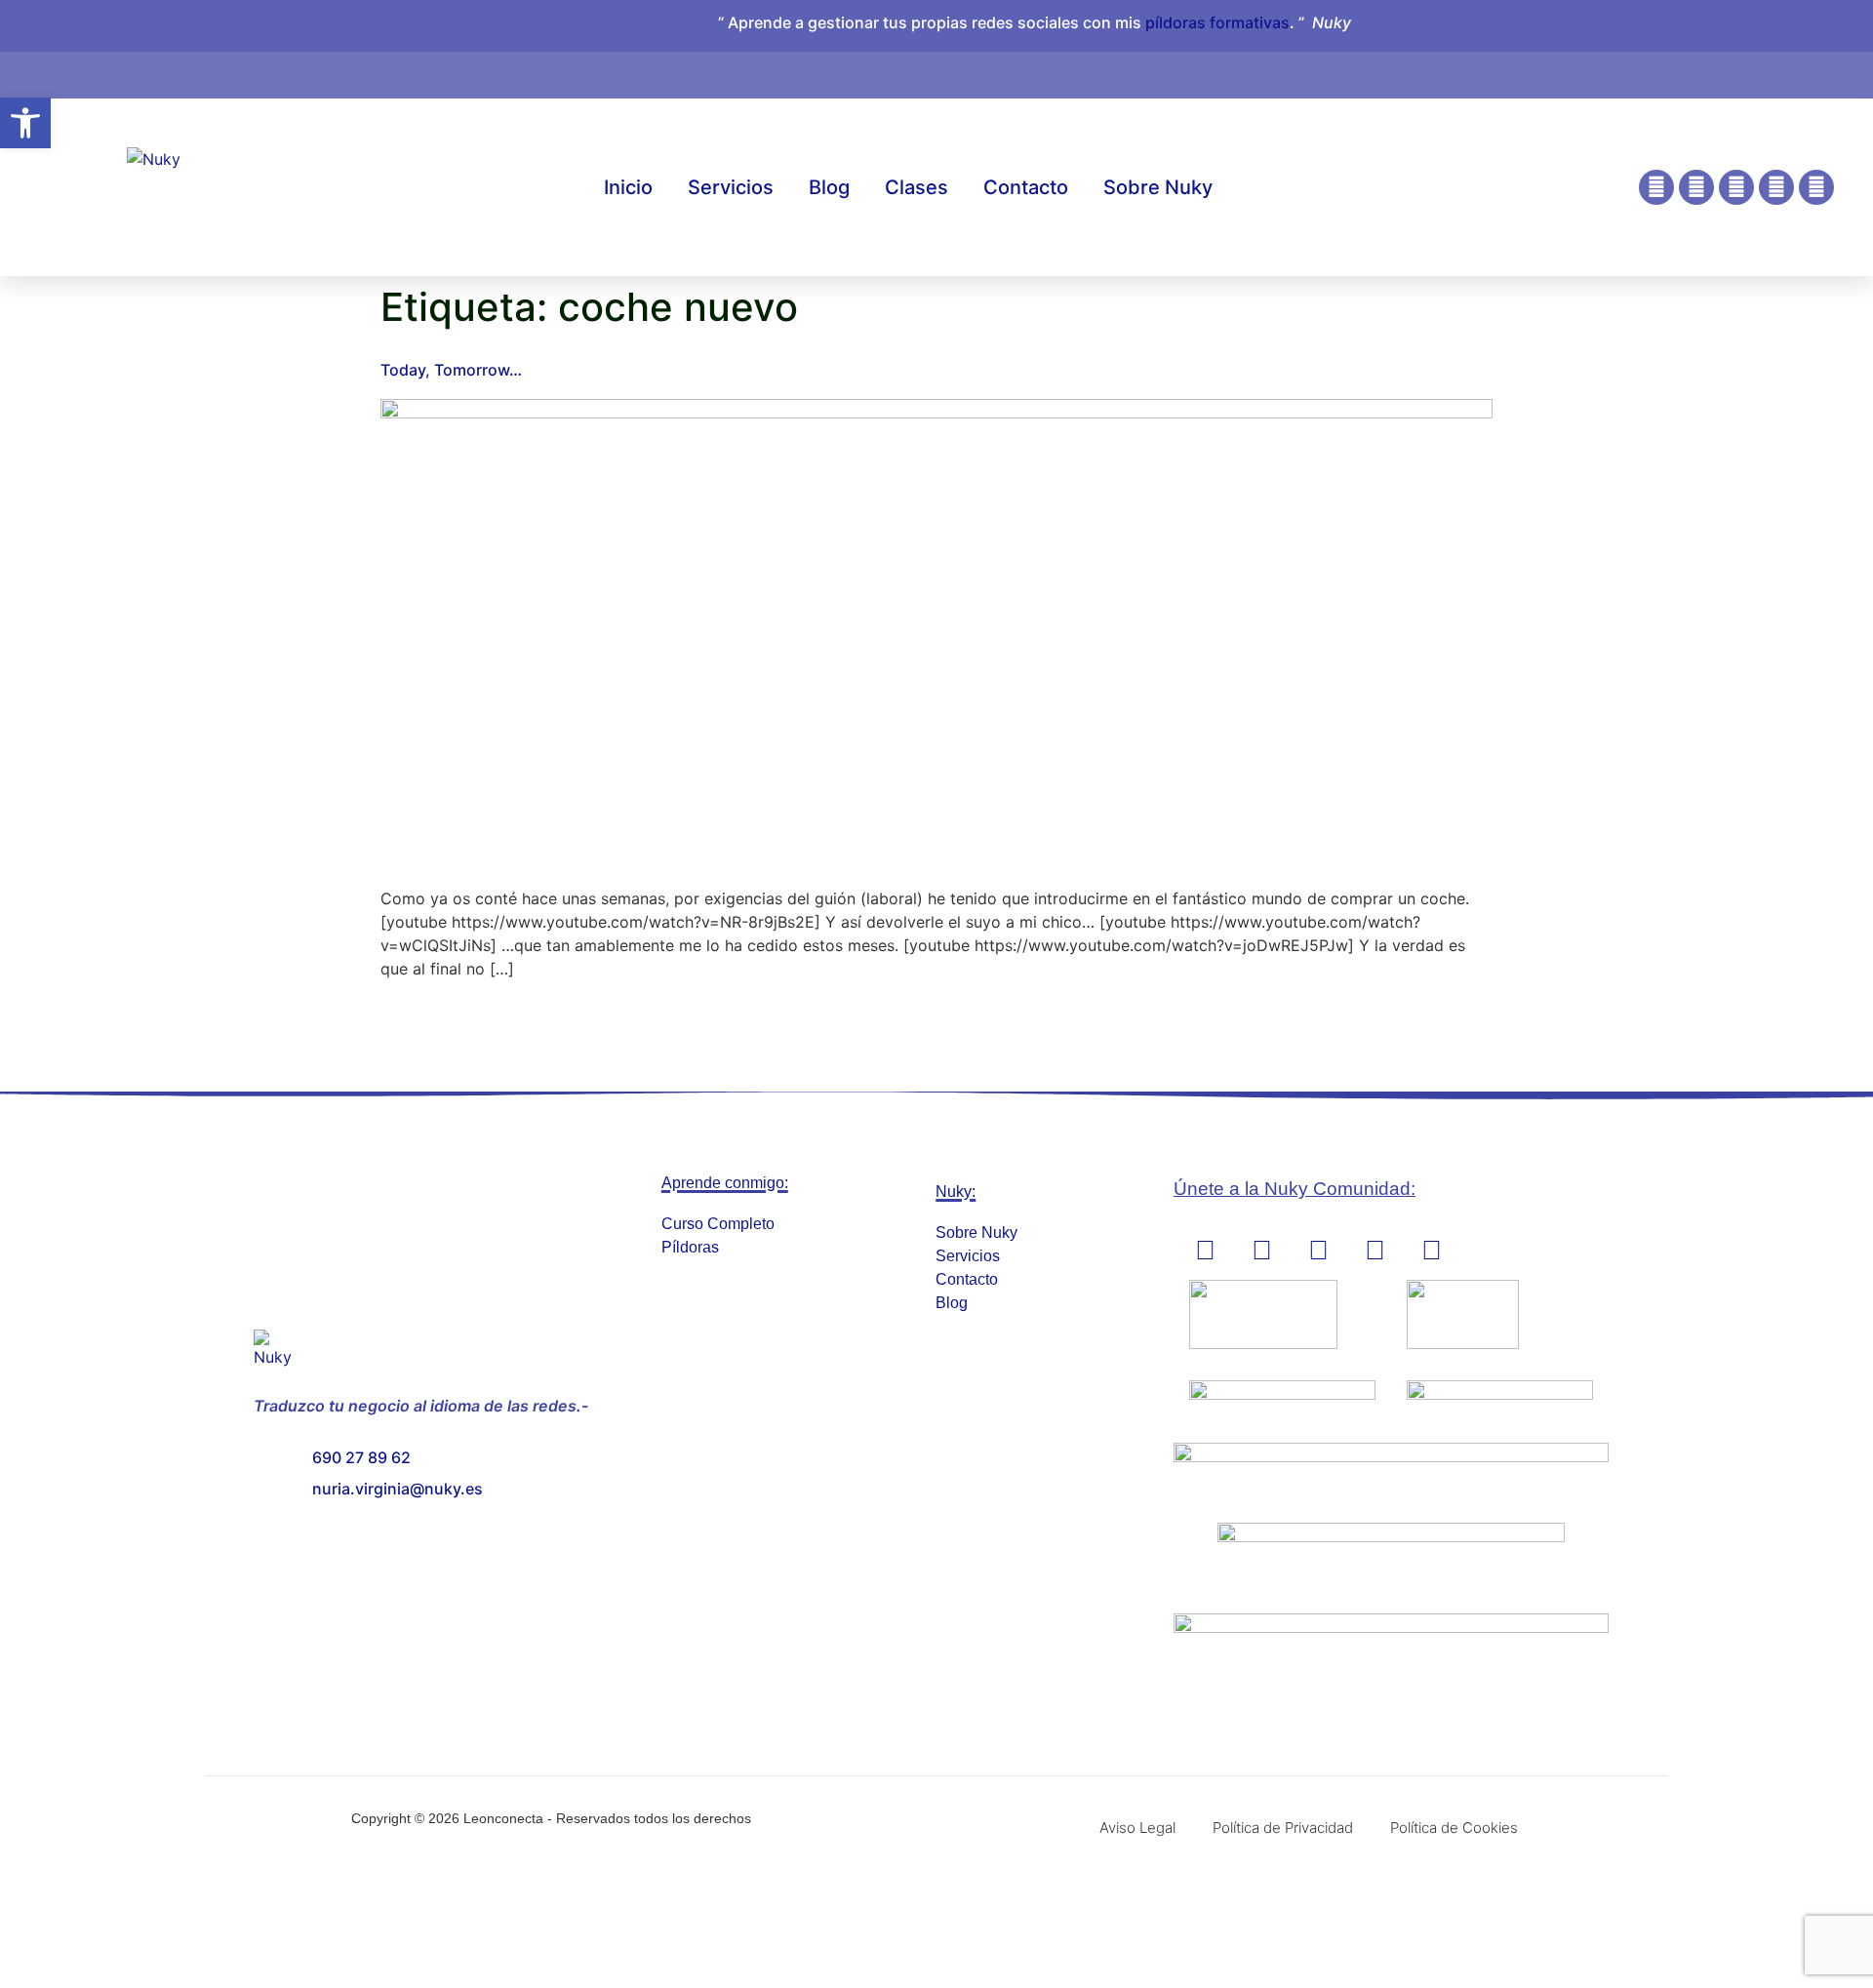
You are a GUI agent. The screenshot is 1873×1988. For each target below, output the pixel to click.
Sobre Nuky (1158, 187)
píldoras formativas (1217, 22)
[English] (1704, 71)
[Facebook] (1696, 187)
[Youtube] (1776, 187)
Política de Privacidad (1283, 1828)
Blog (829, 187)
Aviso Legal (1137, 1828)
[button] (25, 123)
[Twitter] (1816, 187)
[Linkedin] (1736, 187)
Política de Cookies (1454, 1828)
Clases (917, 187)
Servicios (731, 187)
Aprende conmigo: (725, 1183)
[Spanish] (1724, 71)
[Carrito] (1667, 65)
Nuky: (956, 1192)
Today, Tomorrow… (451, 370)
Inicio (628, 187)
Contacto (1026, 187)
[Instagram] (1656, 187)
